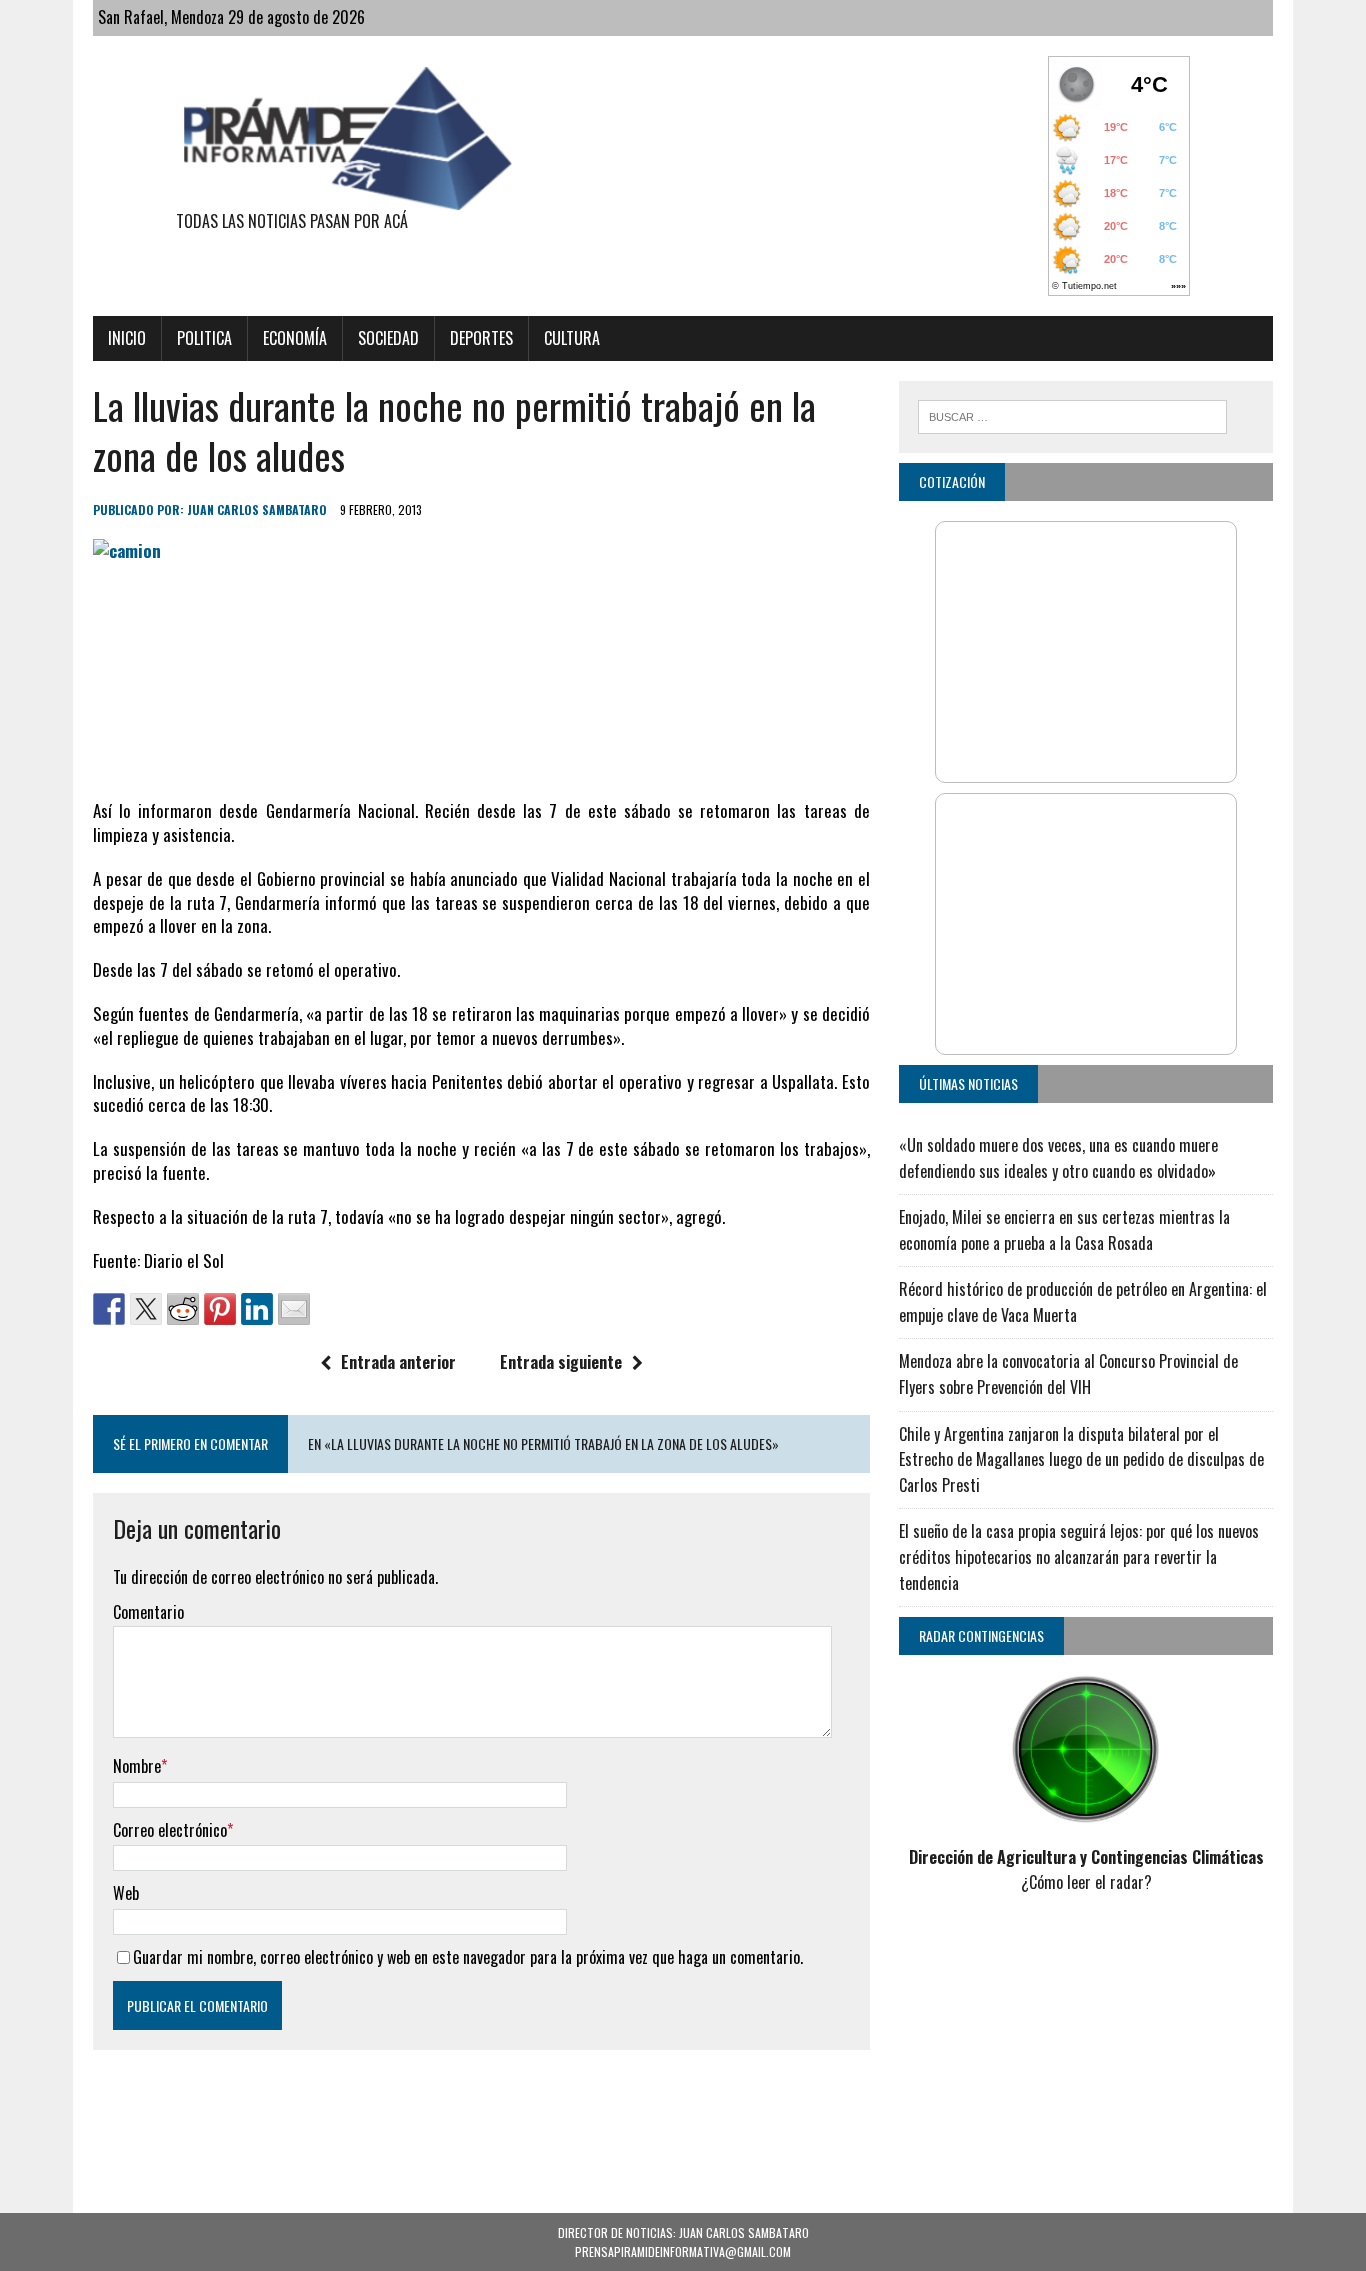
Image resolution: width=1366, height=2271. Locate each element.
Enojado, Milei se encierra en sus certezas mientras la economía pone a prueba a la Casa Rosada (1064, 1230)
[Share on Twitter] (146, 1309)
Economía (295, 338)
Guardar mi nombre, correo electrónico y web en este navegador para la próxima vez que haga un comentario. (468, 1957)
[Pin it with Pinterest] (220, 1309)
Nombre (137, 1766)
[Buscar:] (1072, 414)
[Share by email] (294, 1309)
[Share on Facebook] (109, 1309)
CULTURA (572, 338)
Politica (204, 338)
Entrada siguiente (561, 1362)
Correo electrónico (170, 1830)
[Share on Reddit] (183, 1309)
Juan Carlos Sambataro (257, 509)
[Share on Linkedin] (257, 1309)
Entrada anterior (398, 1362)
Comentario (148, 1612)
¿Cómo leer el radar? (1086, 1882)
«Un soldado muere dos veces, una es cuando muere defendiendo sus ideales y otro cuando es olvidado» (1058, 1158)
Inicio (127, 338)
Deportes (481, 338)
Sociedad (388, 338)
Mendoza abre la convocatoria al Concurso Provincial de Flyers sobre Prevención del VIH (1068, 1374)
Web (126, 1893)
